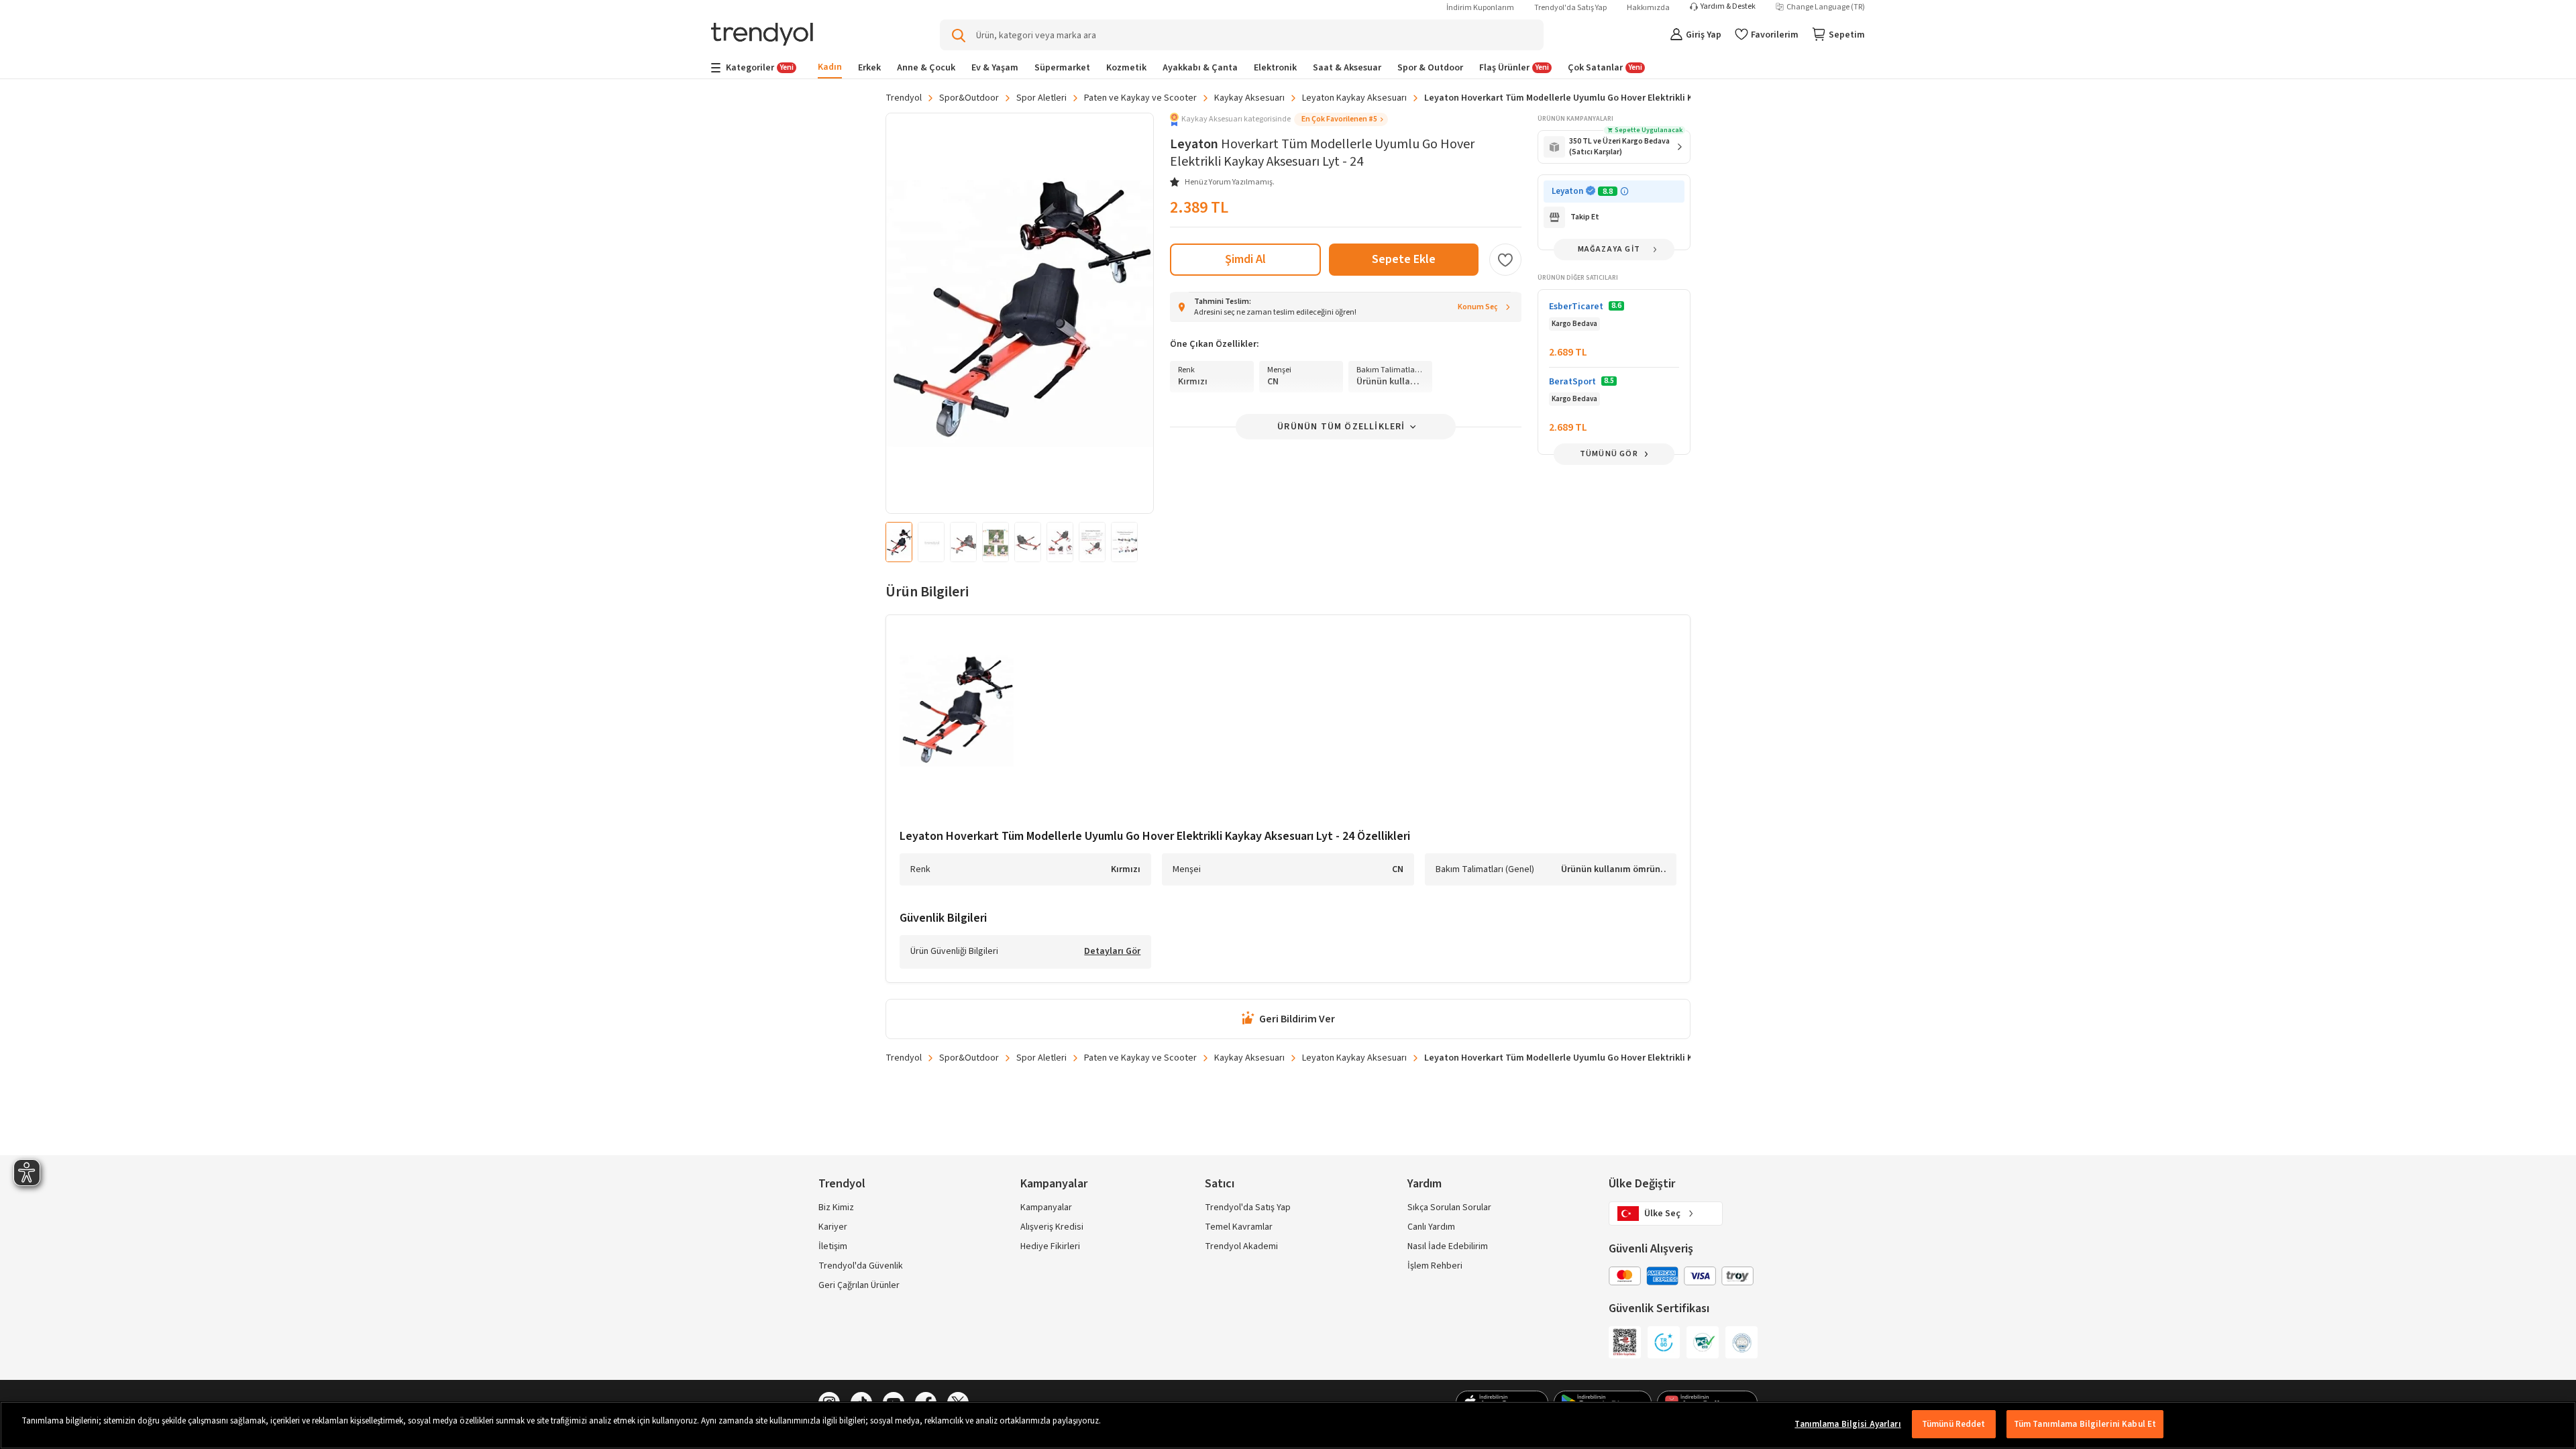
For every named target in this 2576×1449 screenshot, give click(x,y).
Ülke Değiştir (1642, 1184)
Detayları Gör (1112, 952)
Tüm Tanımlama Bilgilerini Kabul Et (2085, 1424)
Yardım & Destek (1728, 7)
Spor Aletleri (1041, 98)
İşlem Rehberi (1435, 1266)
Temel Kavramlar (1239, 1227)
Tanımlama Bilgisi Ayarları (1847, 1424)
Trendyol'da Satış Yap (1570, 8)
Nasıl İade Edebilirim (1448, 1246)
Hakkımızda (1648, 8)
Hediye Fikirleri (1050, 1246)
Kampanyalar (1046, 1207)
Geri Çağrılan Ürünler (859, 1285)
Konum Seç (1478, 307)
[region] (1288, 1425)
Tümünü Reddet (1954, 1424)
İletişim (833, 1246)
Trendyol (904, 98)
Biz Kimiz (836, 1207)
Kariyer (833, 1227)
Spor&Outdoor (969, 98)
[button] (1279, 119)
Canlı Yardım (1431, 1227)
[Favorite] (1505, 260)
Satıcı (1220, 1184)
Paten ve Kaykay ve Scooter (1140, 98)
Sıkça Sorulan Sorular (1449, 1207)
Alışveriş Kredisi (1052, 1227)
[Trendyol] (762, 35)
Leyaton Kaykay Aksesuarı (1354, 98)
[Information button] (1624, 192)
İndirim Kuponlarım (1480, 8)
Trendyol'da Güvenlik (861, 1266)
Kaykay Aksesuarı (1249, 98)
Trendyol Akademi (1241, 1246)
